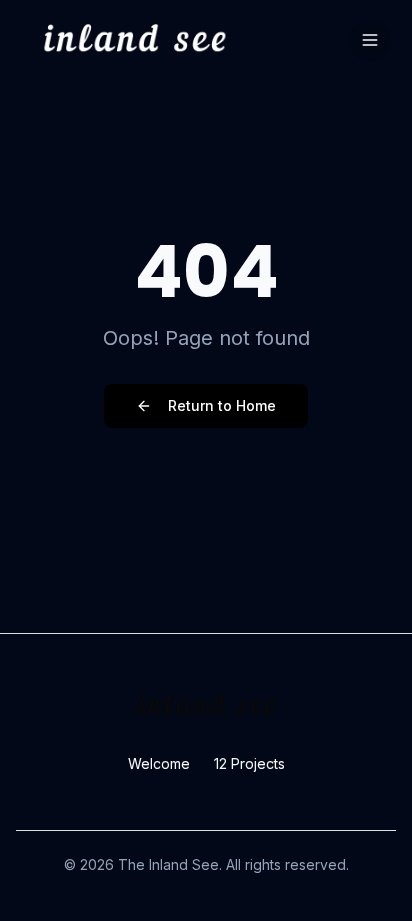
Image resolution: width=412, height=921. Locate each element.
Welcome (159, 763)
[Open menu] (370, 40)
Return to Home (222, 405)
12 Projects (249, 763)
